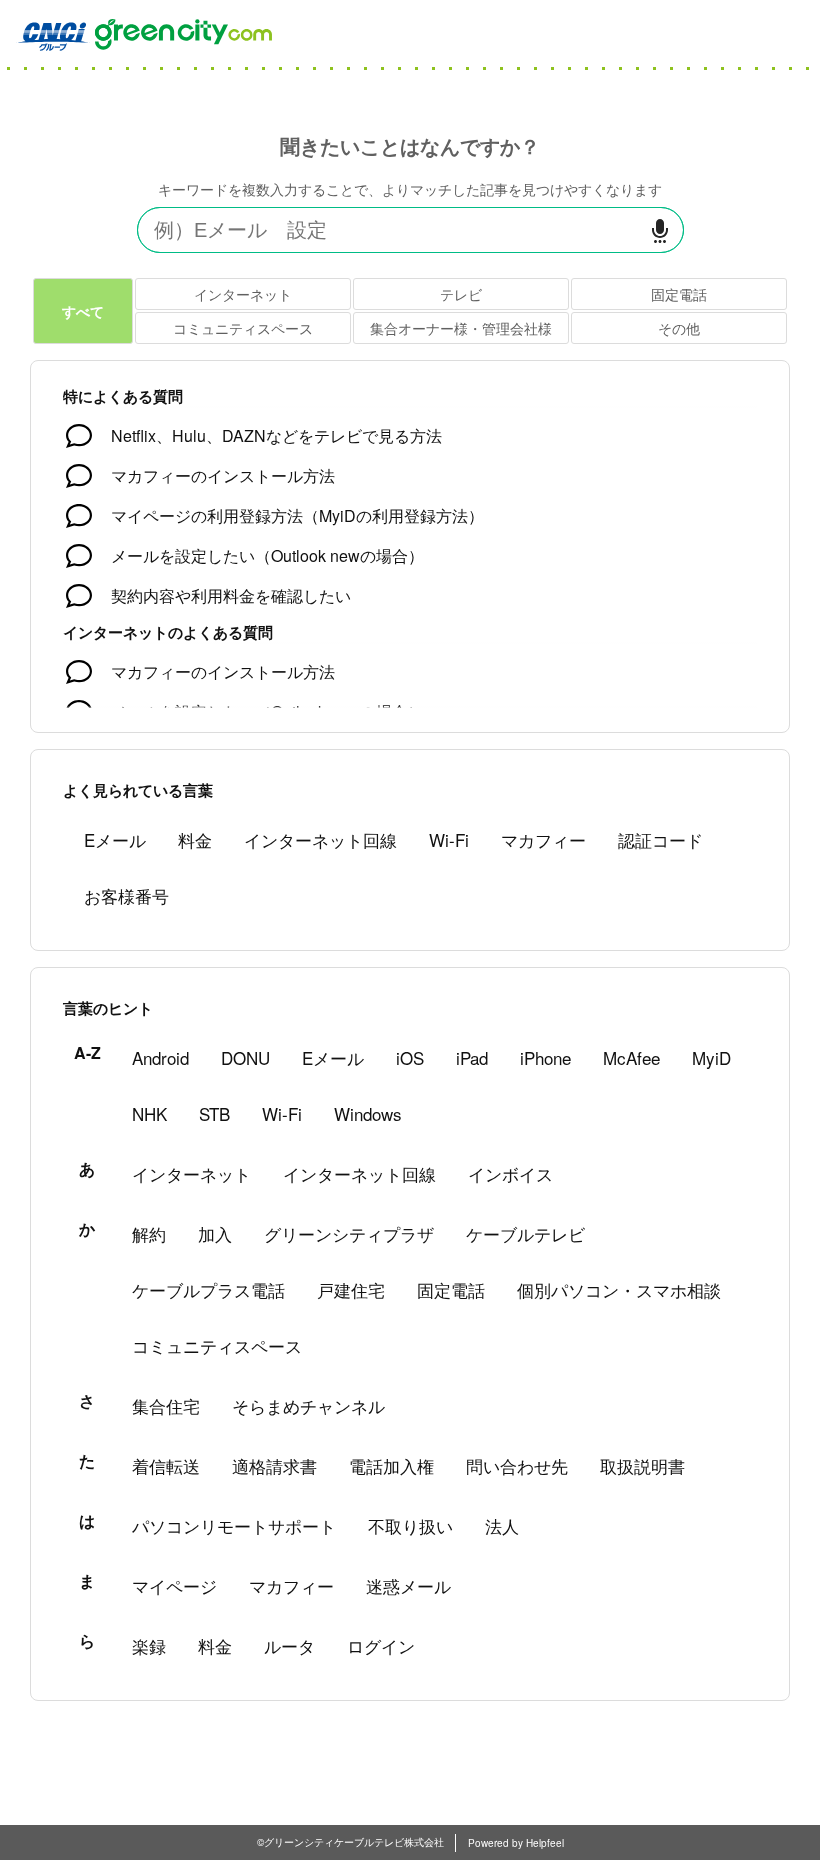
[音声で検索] (660, 230)
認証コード (660, 839)
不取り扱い (410, 1525)
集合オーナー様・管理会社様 (461, 328)
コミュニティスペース (243, 328)
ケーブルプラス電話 (208, 1289)
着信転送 (166, 1465)
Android (160, 1057)
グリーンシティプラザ (349, 1233)
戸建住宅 (351, 1289)
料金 (195, 839)
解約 (149, 1233)
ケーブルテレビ (525, 1233)
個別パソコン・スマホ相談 (619, 1289)
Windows (368, 1113)
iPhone (545, 1057)
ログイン (381, 1645)
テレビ (461, 294)
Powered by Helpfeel (516, 1843)
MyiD (711, 1057)
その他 (679, 328)
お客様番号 (126, 895)
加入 (215, 1233)
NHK (149, 1113)
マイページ (174, 1585)
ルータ (289, 1645)
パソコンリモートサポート (234, 1525)
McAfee (631, 1057)
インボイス (510, 1173)
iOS (410, 1057)
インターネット (243, 294)
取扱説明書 (642, 1465)
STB (214, 1113)
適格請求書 (274, 1465)
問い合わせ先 (517, 1465)
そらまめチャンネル (308, 1405)
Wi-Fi (449, 839)
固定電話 (679, 294)
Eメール (115, 839)
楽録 (149, 1645)
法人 (502, 1525)
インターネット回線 (320, 839)
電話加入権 (391, 1465)
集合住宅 (166, 1405)
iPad (472, 1057)
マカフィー (543, 839)
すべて (83, 311)
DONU (245, 1057)
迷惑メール (408, 1585)
